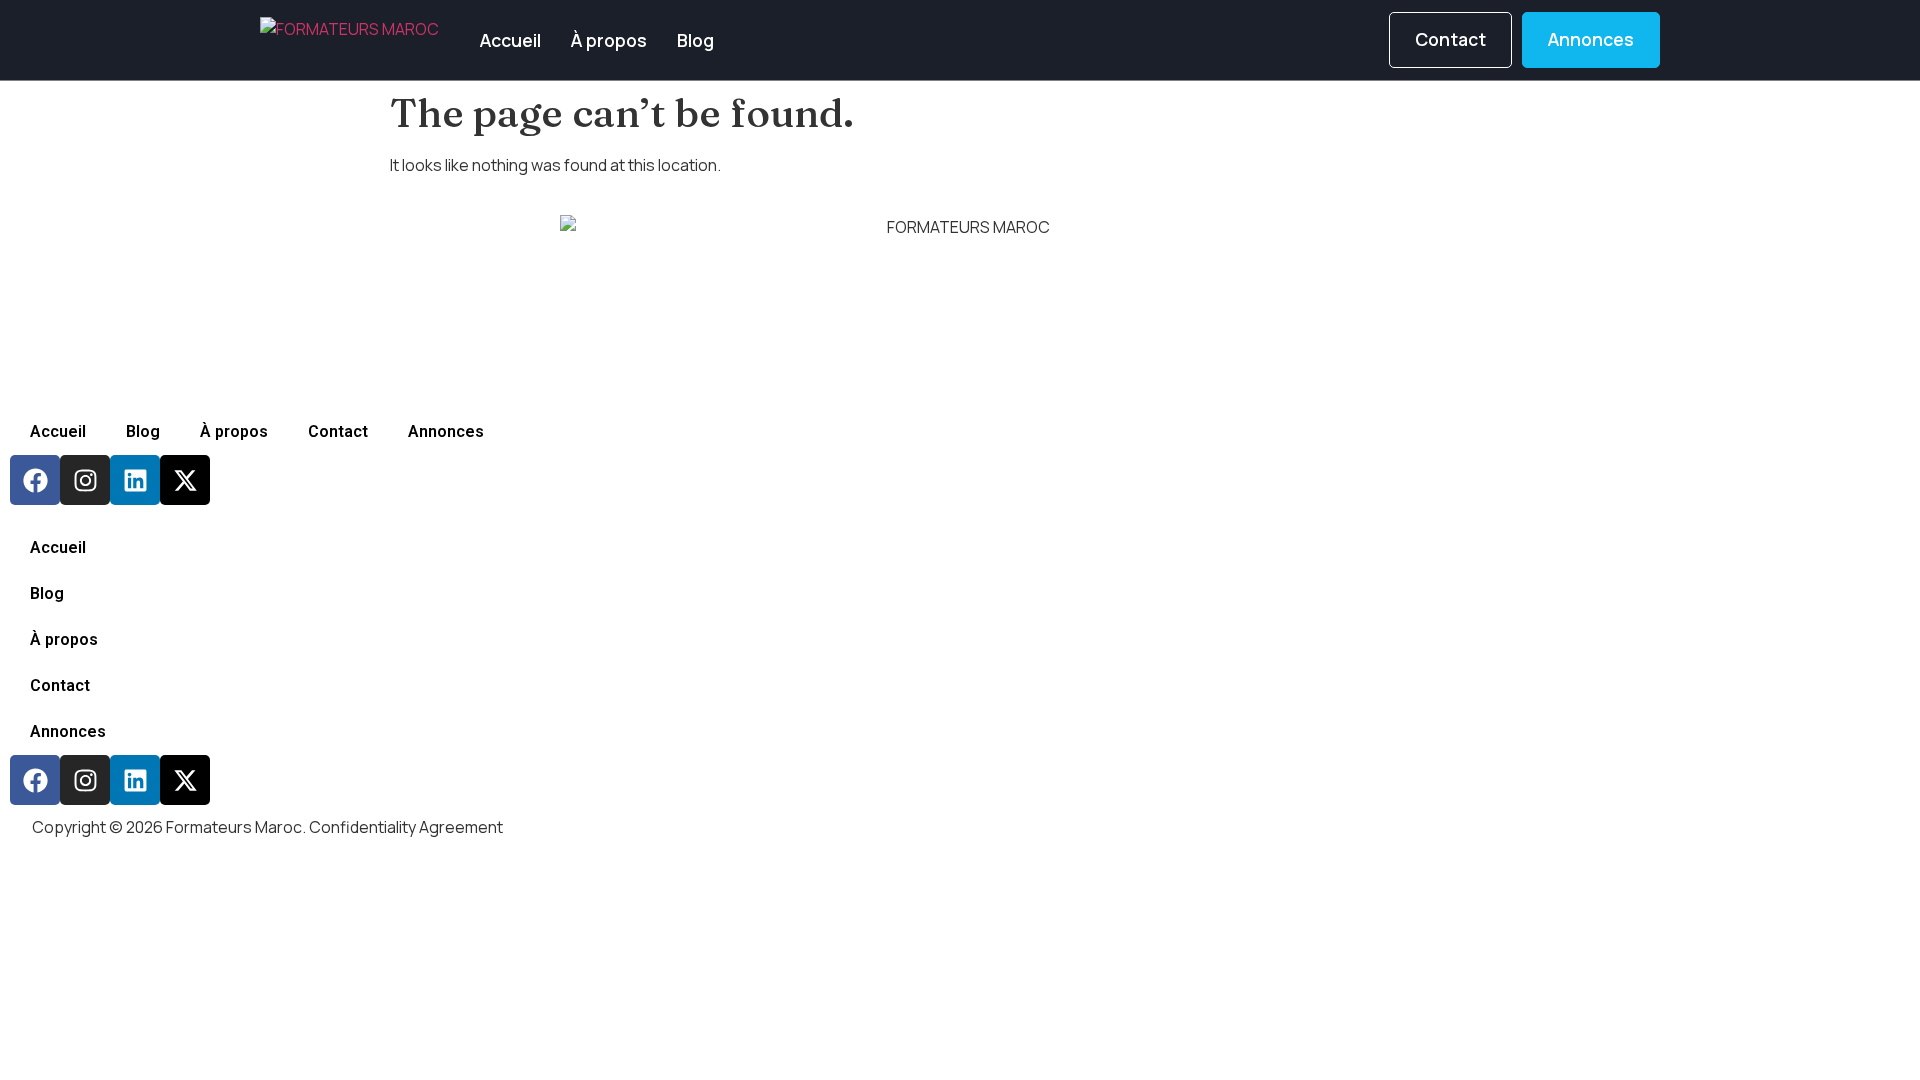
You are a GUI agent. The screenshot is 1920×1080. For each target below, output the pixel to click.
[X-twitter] (185, 480)
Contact (338, 431)
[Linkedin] (135, 480)
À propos (609, 40)
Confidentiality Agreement (406, 827)
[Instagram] (85, 480)
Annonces (446, 431)
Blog (695, 40)
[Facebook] (35, 480)
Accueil (510, 40)
